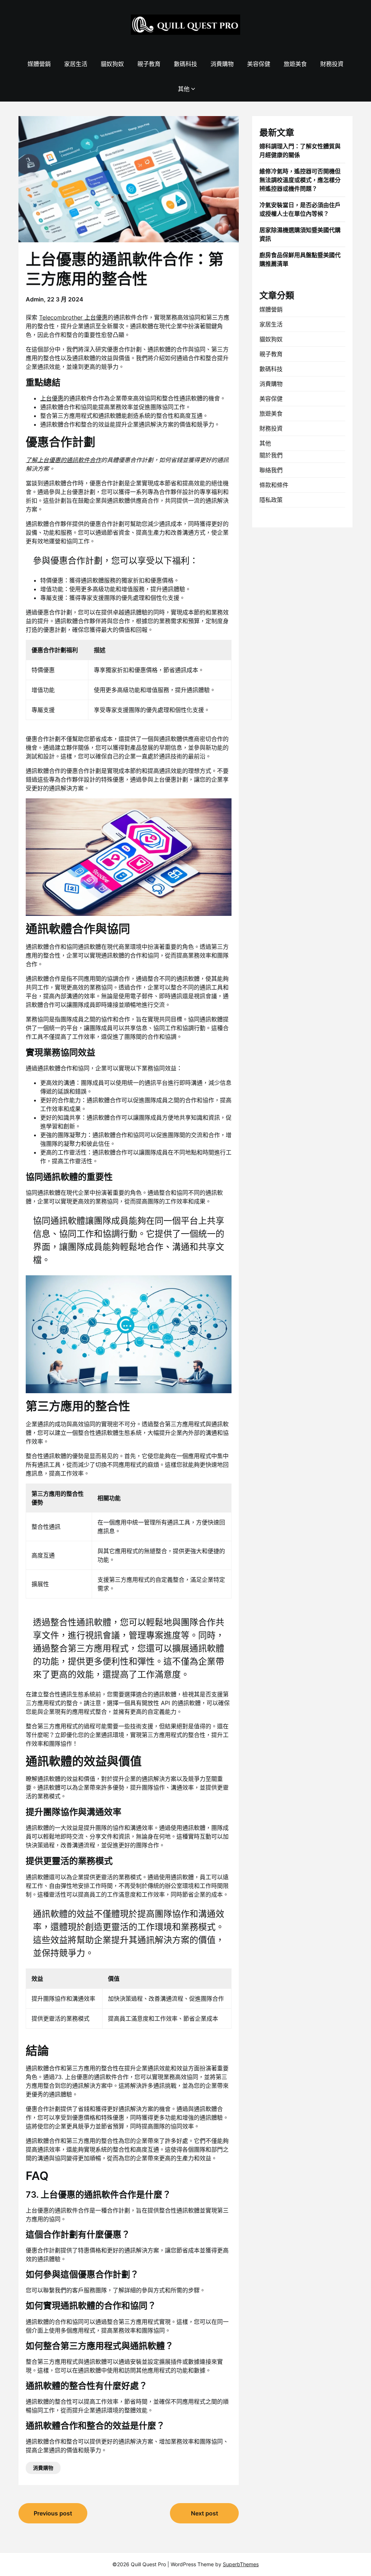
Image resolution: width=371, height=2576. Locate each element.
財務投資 (332, 64)
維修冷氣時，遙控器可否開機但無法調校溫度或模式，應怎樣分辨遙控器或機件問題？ (300, 180)
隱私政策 (271, 500)
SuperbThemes (241, 2564)
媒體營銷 (39, 64)
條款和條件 (274, 485)
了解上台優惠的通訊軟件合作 (63, 460)
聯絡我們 (271, 470)
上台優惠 (52, 398)
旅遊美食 (295, 64)
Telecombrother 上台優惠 (73, 317)
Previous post (53, 2513)
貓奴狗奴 (112, 64)
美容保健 (259, 64)
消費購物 (222, 64)
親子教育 (149, 64)
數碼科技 (185, 64)
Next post (205, 2513)
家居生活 (76, 64)
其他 (184, 89)
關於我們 (271, 455)
